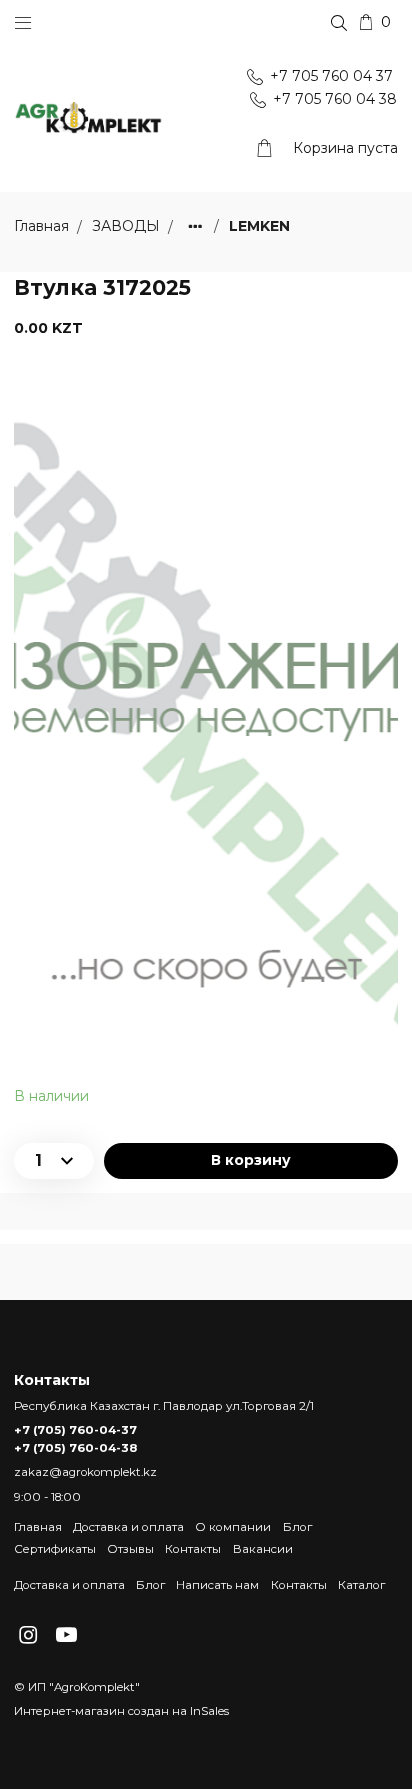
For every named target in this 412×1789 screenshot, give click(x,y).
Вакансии (263, 1549)
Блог (297, 1527)
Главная (38, 1527)
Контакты (193, 1549)
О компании (233, 1527)
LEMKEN (259, 227)
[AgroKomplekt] (88, 118)
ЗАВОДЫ (128, 227)
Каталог (361, 1585)
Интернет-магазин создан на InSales (121, 1711)
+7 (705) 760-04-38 (75, 1448)
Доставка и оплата (128, 1527)
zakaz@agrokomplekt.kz (85, 1472)
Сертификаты (55, 1549)
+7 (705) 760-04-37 (75, 1430)
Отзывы (130, 1549)
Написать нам (217, 1585)
